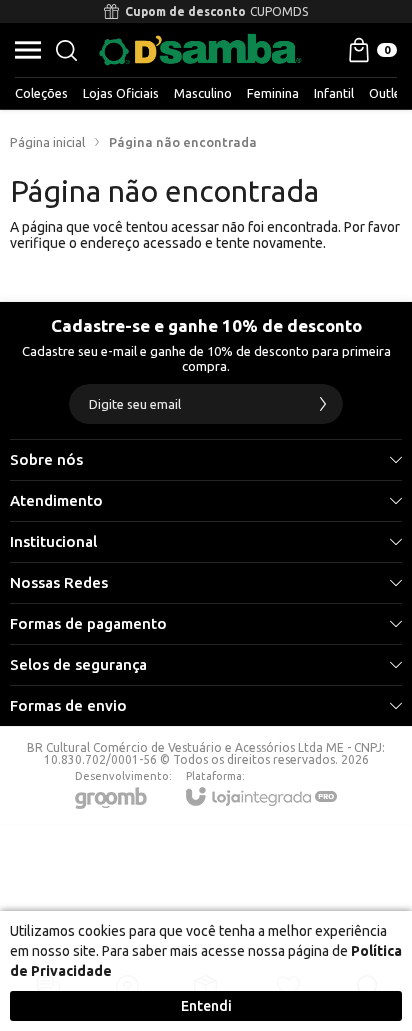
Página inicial (47, 142)
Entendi (206, 1006)
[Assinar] (323, 404)
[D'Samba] (200, 50)
